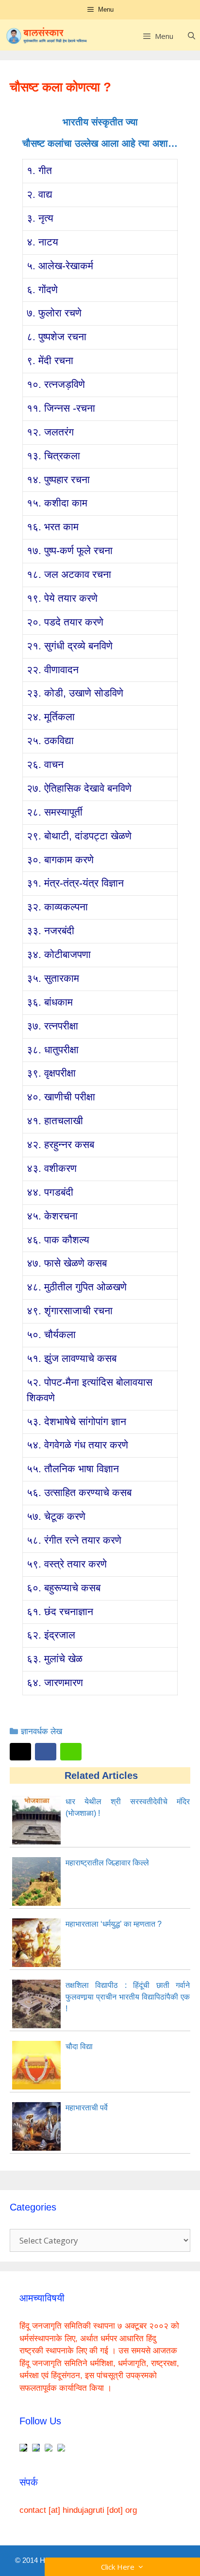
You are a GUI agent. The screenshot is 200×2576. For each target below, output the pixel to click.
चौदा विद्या (79, 2046)
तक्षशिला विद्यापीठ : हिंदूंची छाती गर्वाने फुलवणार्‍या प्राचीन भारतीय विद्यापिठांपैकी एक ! (128, 1997)
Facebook (46, 1752)
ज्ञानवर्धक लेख (42, 1732)
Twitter (20, 1752)
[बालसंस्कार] (47, 36)
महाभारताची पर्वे (87, 2108)
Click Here (120, 2567)
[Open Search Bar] (192, 36)
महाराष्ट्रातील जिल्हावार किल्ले (107, 1863)
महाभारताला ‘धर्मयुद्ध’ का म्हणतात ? (114, 1924)
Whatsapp (71, 1752)
